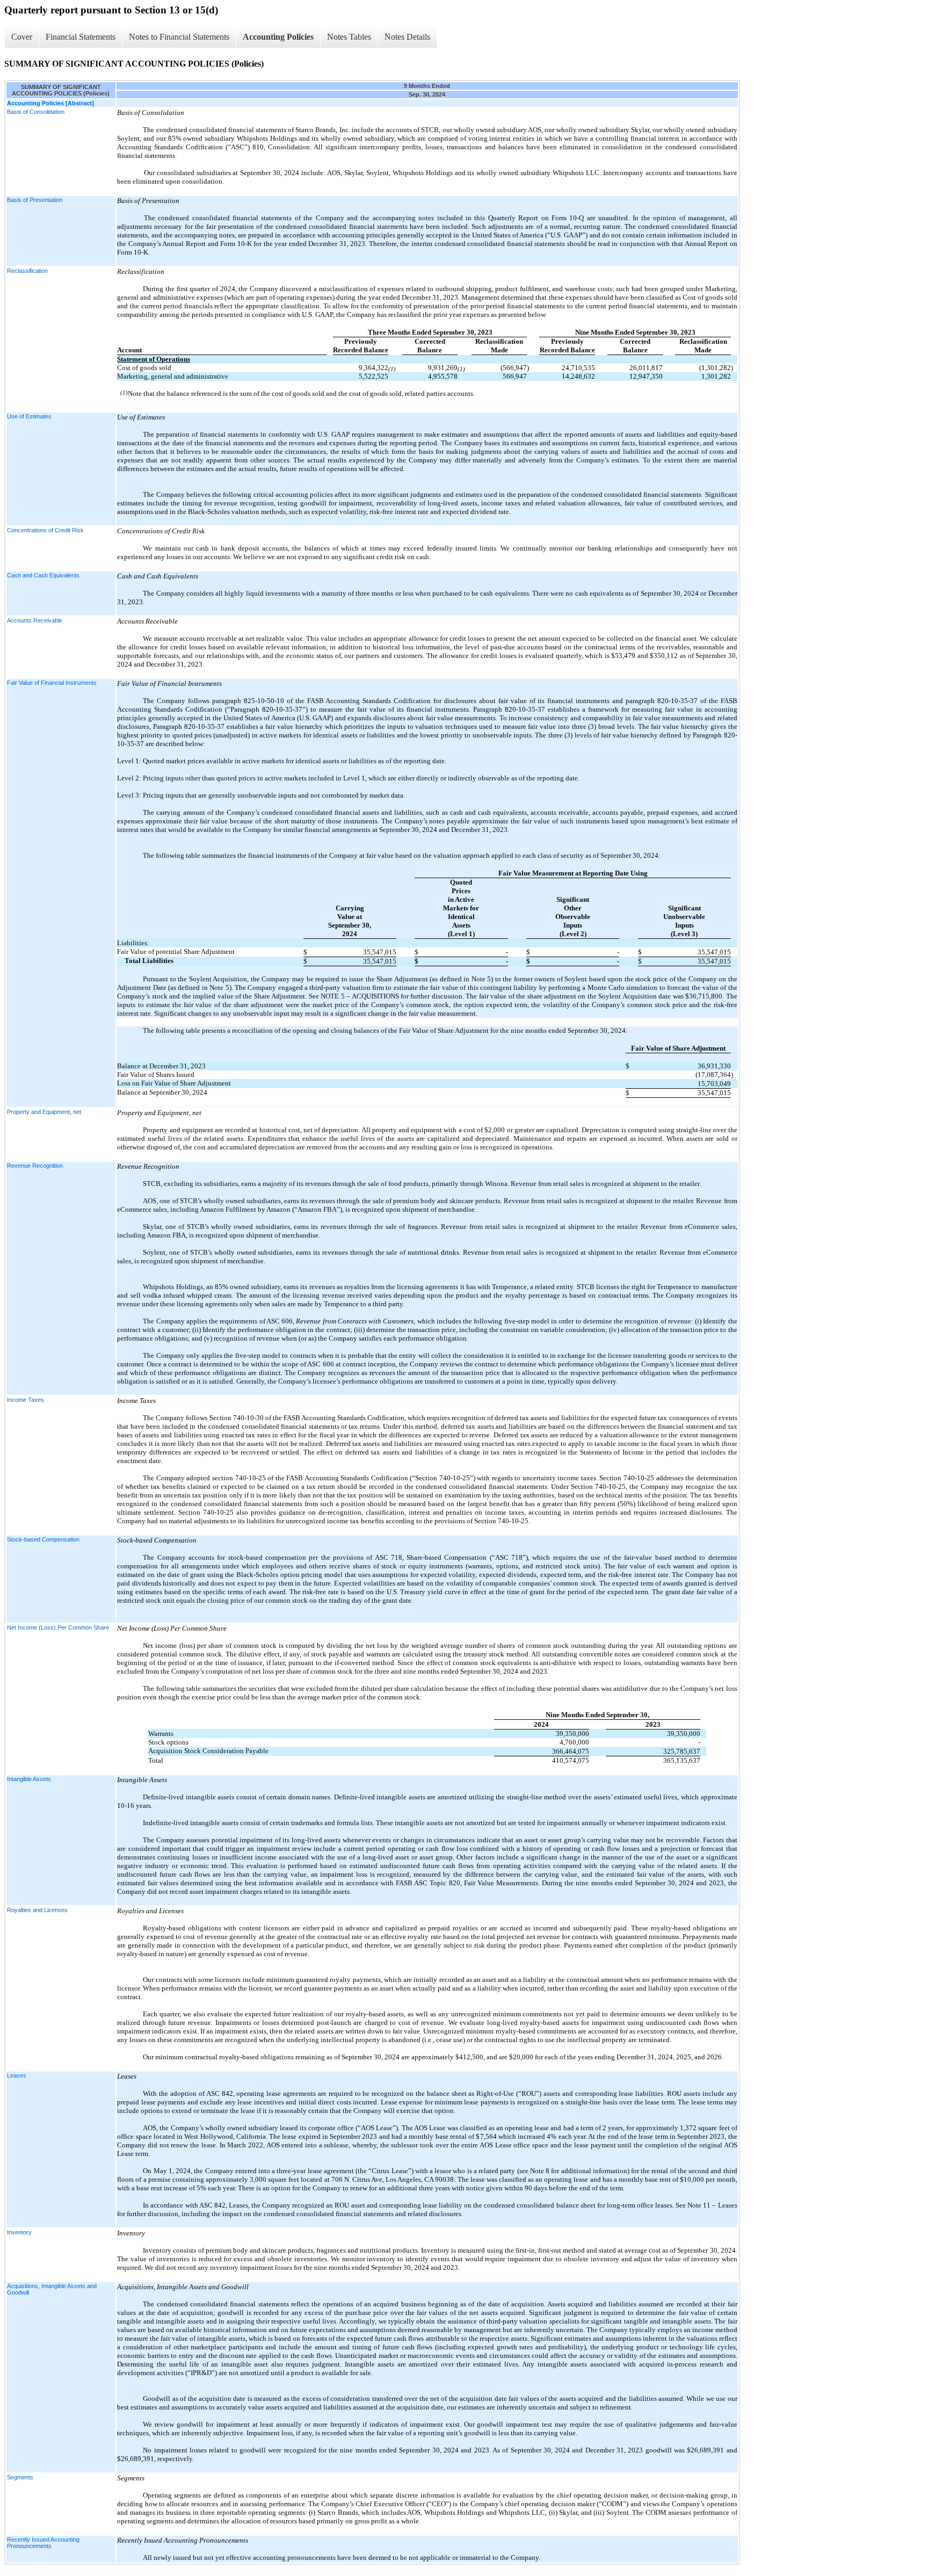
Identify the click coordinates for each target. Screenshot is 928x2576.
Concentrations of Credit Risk (45, 530)
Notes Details (407, 37)
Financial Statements (81, 37)
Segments (20, 2477)
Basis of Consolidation (36, 112)
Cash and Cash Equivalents (43, 575)
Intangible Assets (29, 1779)
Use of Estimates (29, 416)
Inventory (19, 2232)
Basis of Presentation (35, 200)
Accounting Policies (278, 37)
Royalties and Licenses (37, 1910)
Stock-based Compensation (43, 1539)
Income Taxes (26, 1400)
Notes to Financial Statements (179, 37)
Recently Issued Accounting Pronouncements (43, 2543)
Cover (22, 37)
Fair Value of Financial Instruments (52, 683)
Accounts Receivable (35, 620)
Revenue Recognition (35, 1166)
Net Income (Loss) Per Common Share (58, 1627)
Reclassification (27, 271)
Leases (17, 2075)
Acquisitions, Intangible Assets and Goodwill (52, 2289)
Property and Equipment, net (44, 1112)
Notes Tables (349, 37)
